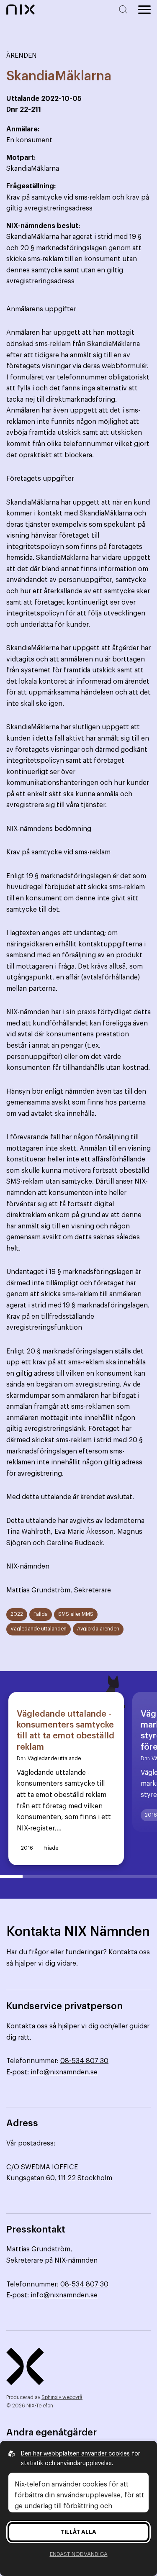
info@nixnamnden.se (64, 2072)
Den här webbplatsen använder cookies (75, 2454)
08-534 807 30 (84, 2061)
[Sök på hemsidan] (125, 9)
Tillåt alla (78, 2532)
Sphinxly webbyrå (62, 2397)
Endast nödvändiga (79, 2554)
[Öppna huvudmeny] (144, 10)
